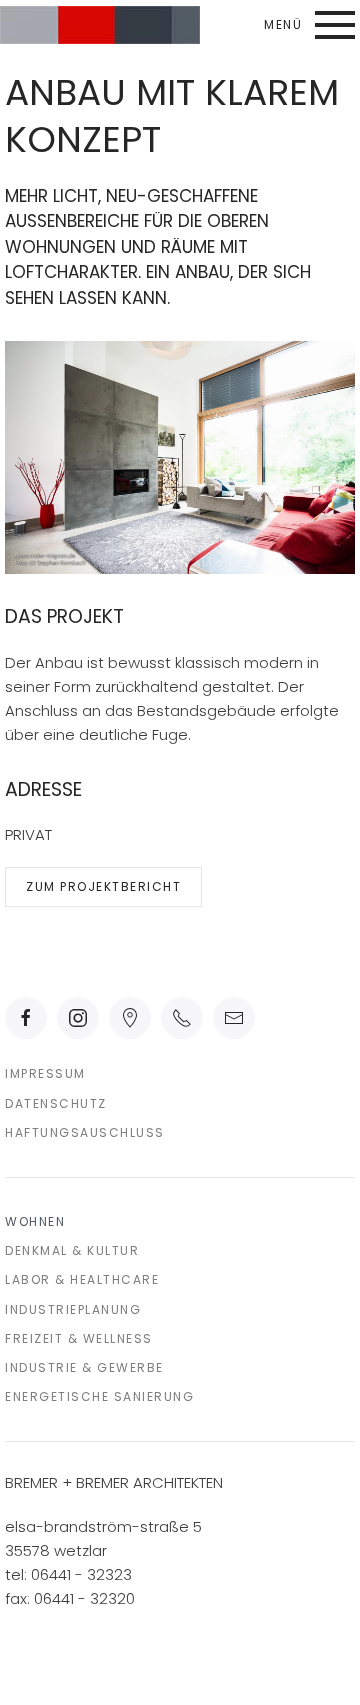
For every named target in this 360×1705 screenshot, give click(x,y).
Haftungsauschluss (85, 1132)
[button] (309, 25)
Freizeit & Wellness (79, 1338)
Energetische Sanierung (99, 1396)
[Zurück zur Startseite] (100, 25)
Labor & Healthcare (82, 1279)
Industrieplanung (73, 1309)
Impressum (45, 1073)
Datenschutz (56, 1103)
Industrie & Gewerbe (84, 1367)
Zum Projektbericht (103, 886)
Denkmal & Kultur (72, 1250)
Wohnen (35, 1221)
